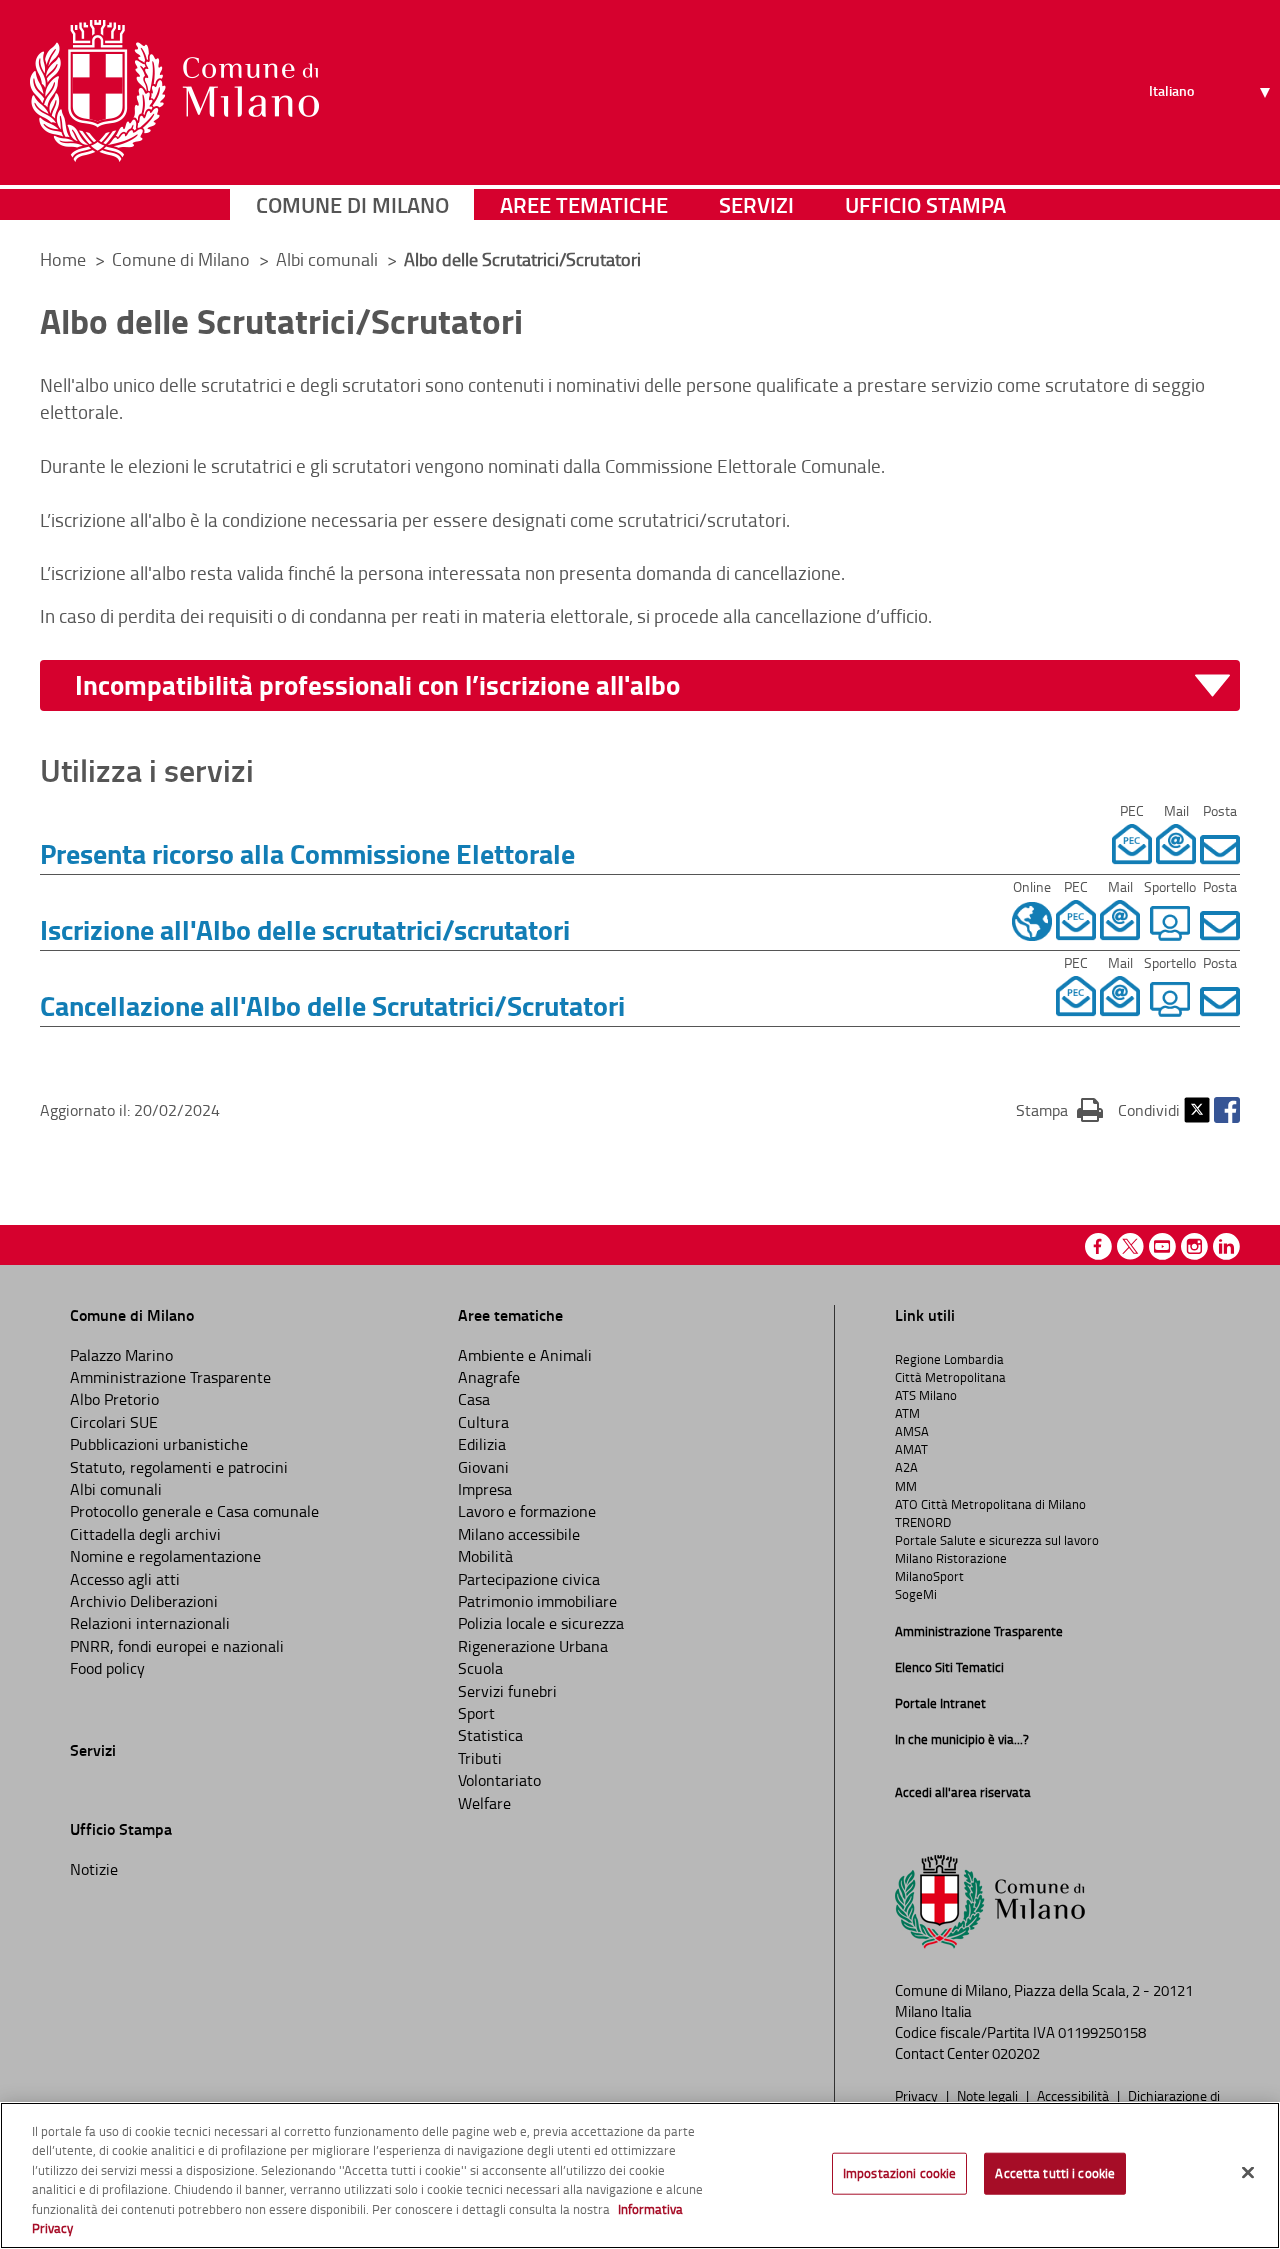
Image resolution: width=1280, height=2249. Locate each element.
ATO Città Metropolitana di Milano (990, 1504)
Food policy (107, 1668)
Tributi (480, 1758)
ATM (907, 1413)
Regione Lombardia (949, 1359)
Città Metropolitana (950, 1377)
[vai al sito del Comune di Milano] (174, 91)
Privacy (918, 2095)
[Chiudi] (1248, 2173)
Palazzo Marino (121, 1355)
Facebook (1227, 1110)
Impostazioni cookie (899, 2173)
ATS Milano (926, 1395)
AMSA (912, 1431)
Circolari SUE (114, 1422)
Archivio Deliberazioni (144, 1601)
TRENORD (923, 1522)
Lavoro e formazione (527, 1511)
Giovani (483, 1467)
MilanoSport (929, 1576)
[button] (652, 685)
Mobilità (485, 1556)
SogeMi (916, 1594)
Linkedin (1226, 1246)
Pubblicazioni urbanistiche (159, 1444)
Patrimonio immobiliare (537, 1601)
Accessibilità (1074, 2095)
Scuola (480, 1668)
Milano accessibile (519, 1534)
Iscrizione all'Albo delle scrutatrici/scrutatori (305, 929)
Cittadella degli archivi (145, 1534)
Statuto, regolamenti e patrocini (179, 1467)
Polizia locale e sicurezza (541, 1623)
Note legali (989, 2095)
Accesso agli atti (125, 1579)
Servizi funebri (507, 1691)
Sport (476, 1713)
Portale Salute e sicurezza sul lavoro (997, 1540)
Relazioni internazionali (150, 1623)
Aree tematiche (584, 204)
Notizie (94, 1869)
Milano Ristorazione (951, 1558)
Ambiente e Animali (525, 1355)
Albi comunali (329, 259)
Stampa (1059, 1109)
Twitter (1197, 1110)
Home (63, 259)
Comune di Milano (352, 204)
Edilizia (482, 1444)
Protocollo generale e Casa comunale (194, 1511)
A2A (906, 1467)
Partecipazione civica (529, 1579)
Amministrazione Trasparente (170, 1377)
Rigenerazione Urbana (533, 1646)
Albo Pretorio (114, 1399)
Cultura (483, 1422)
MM (906, 1486)
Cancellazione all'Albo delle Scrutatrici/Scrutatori (332, 1005)
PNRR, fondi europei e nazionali (177, 1646)
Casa (474, 1399)
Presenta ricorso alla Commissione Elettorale (307, 853)
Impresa (485, 1489)
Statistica (490, 1735)
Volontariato (499, 1780)
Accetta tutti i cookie (1055, 2173)
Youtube (1162, 1246)
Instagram (1194, 1246)
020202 (1016, 2053)
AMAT (911, 1449)
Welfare (484, 1803)
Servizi (756, 204)
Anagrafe (489, 1377)
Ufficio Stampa (925, 204)
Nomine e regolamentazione (165, 1556)
